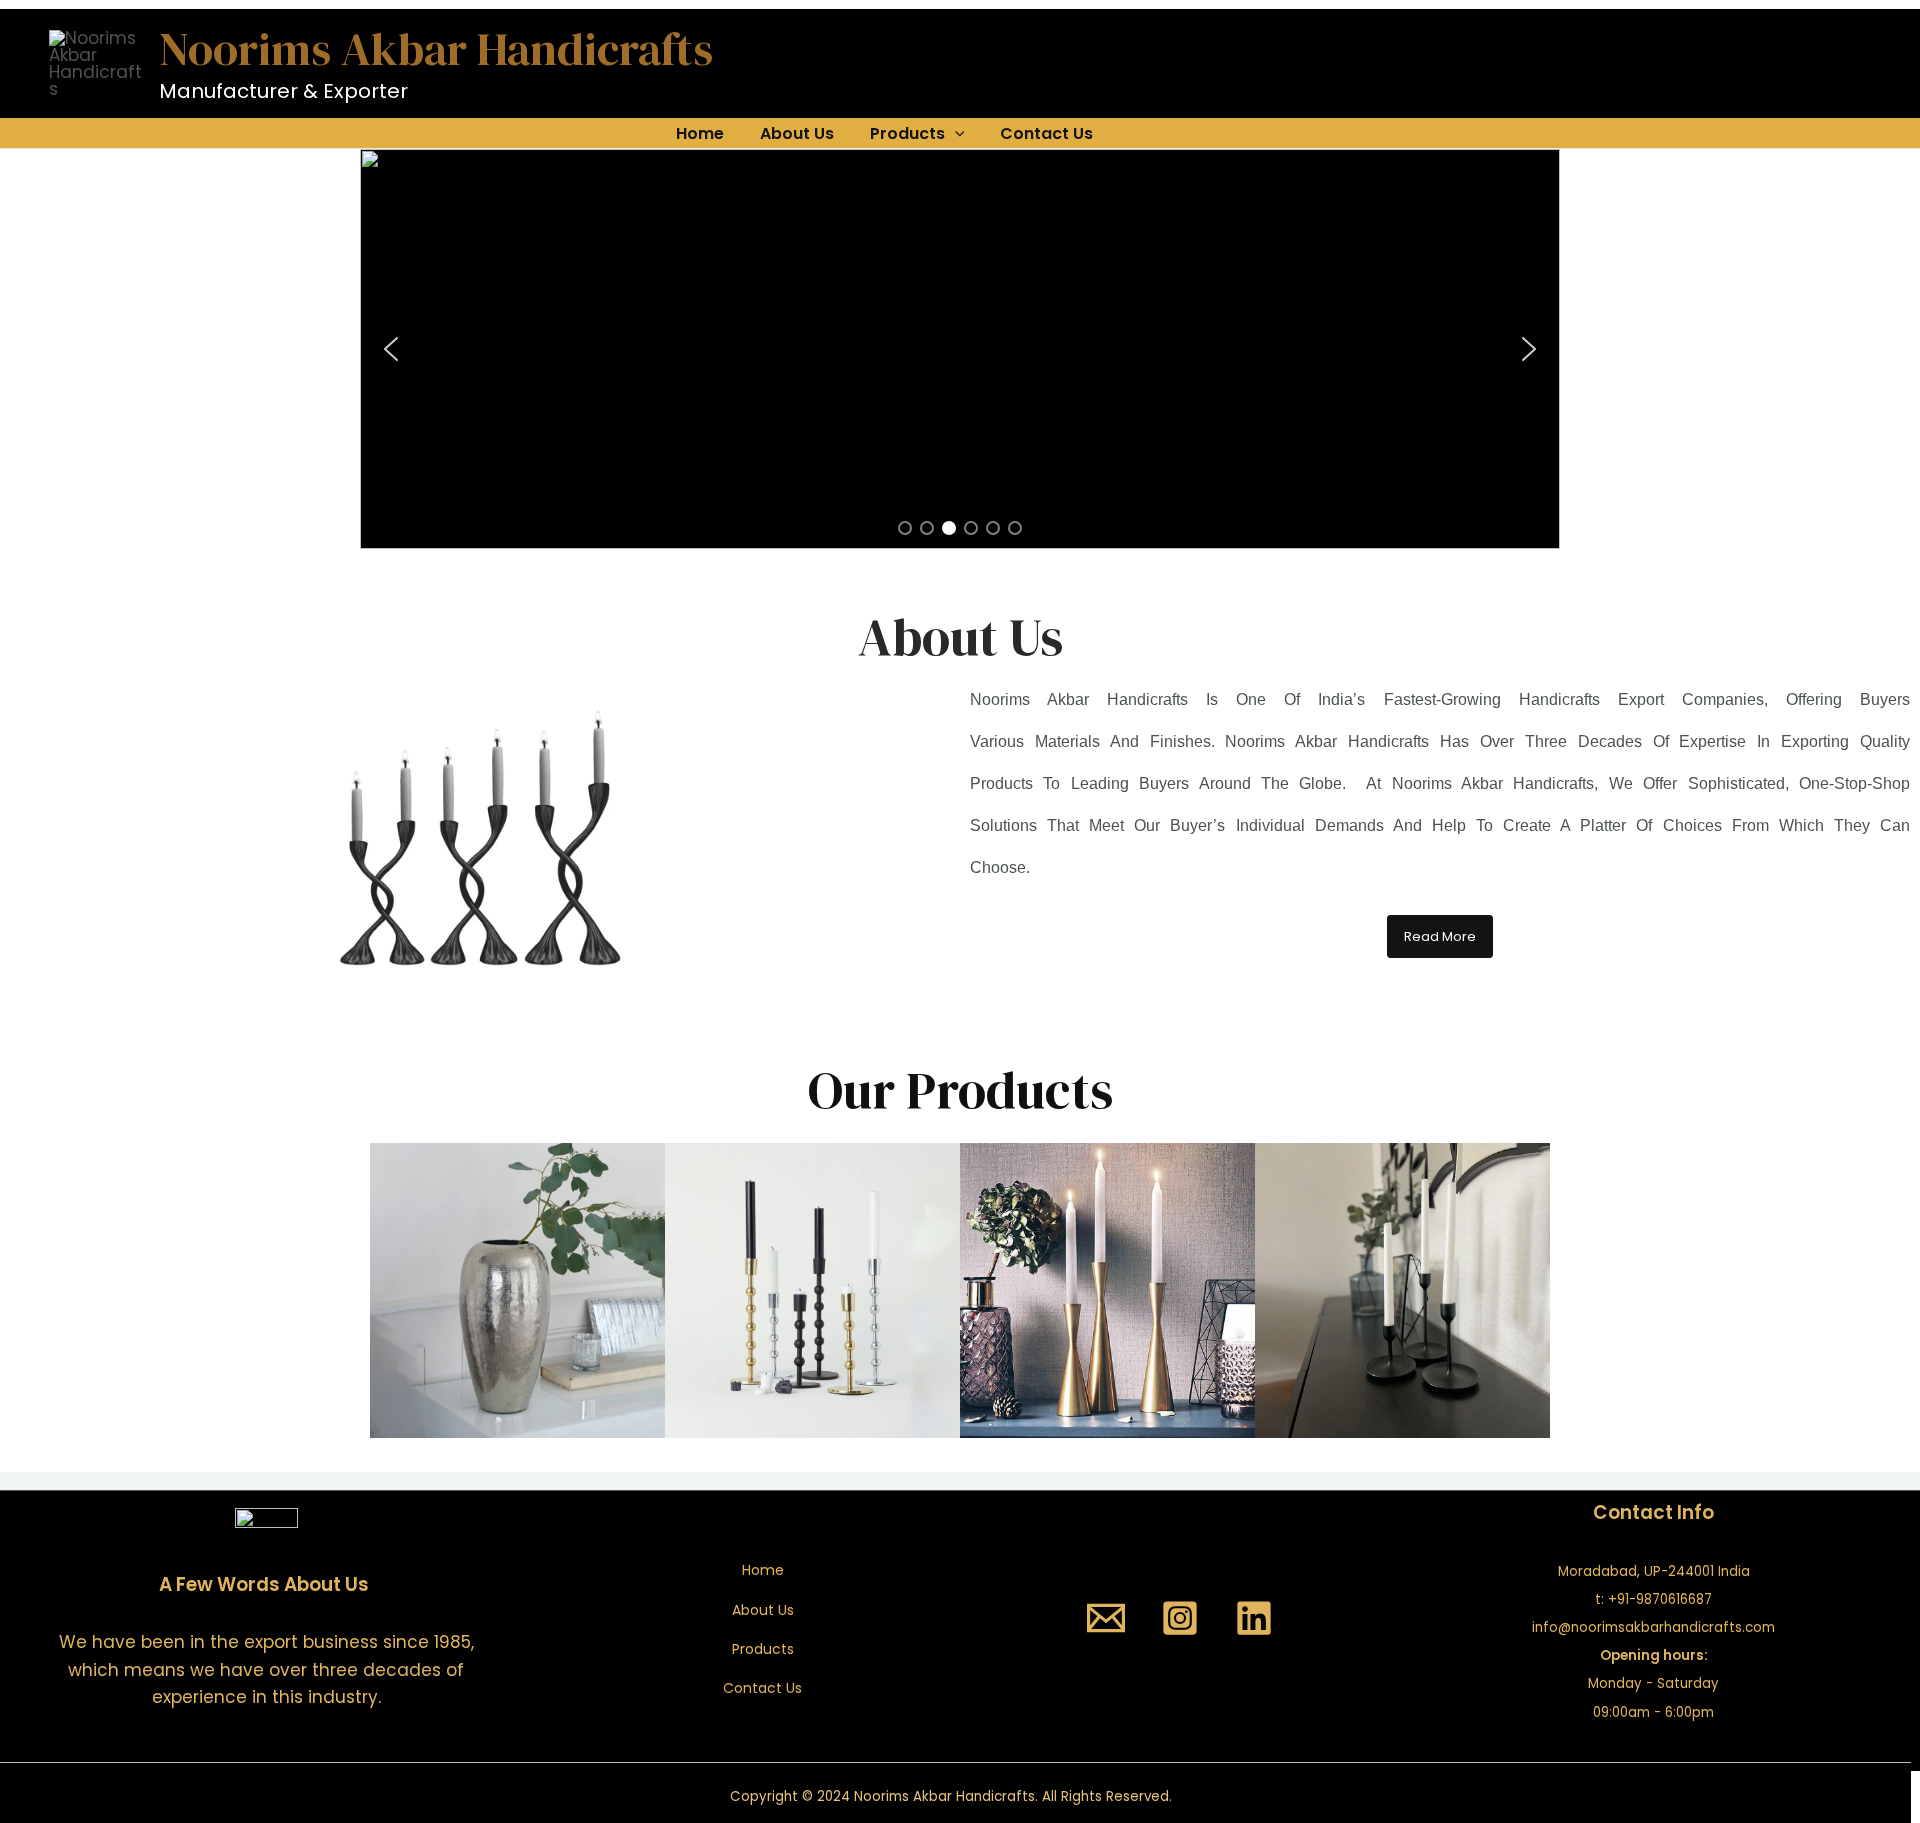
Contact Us (1046, 133)
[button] (391, 349)
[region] (960, 349)
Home (700, 133)
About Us (797, 133)
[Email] (1106, 1618)
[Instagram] (1180, 1618)
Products (907, 133)
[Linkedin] (1254, 1618)
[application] (955, 134)
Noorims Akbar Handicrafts (436, 48)
